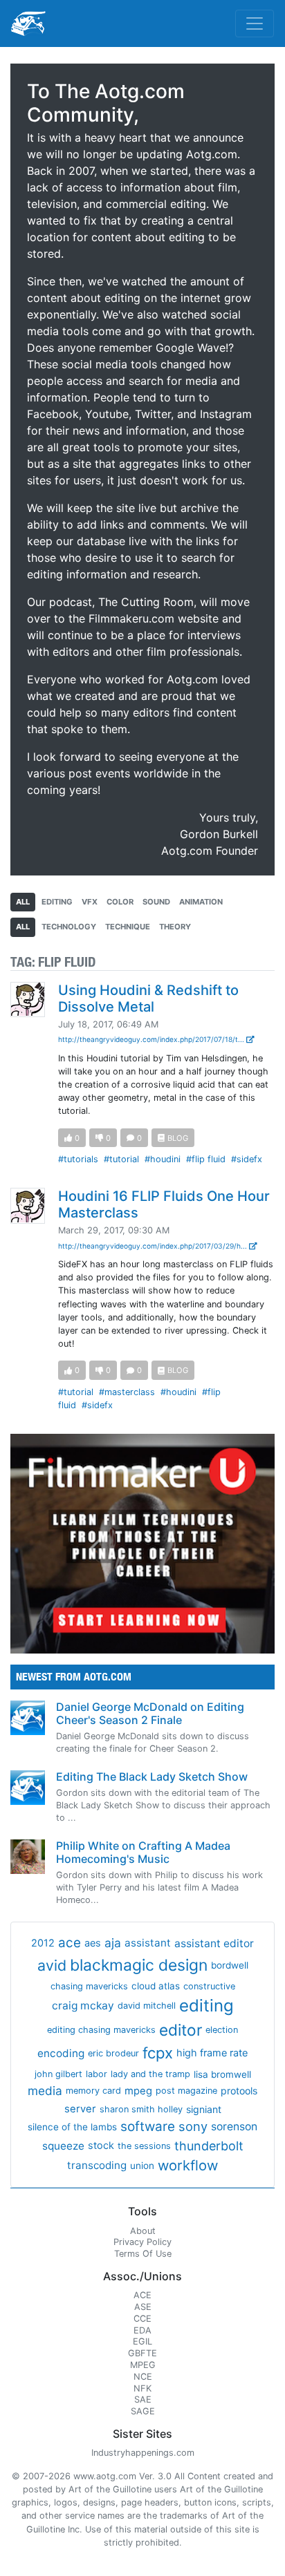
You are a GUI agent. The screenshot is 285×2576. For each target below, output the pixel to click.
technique (128, 927)
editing (57, 902)
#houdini (163, 1159)
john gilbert (58, 2074)
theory (175, 927)
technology (69, 927)
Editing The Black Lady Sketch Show (152, 1777)
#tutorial (121, 1159)
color (120, 902)
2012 (43, 1943)
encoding (61, 2053)
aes (93, 1943)
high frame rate (212, 2053)
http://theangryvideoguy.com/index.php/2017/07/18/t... (152, 1039)
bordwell (230, 1965)
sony (193, 2126)
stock (101, 2146)
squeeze (63, 2146)
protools (239, 2091)
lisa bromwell (222, 2074)
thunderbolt (209, 2146)
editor (181, 2030)
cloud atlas (156, 1986)
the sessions (144, 2146)
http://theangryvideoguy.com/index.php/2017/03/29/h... (154, 1246)
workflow (188, 2165)
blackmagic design (139, 1965)
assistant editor (214, 1943)
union (142, 2166)
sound (156, 902)
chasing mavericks (89, 1986)
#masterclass (127, 1392)
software (148, 2127)
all (23, 902)
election (222, 2030)
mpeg (138, 2091)
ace (70, 1943)
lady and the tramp (150, 2074)
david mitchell (147, 2006)
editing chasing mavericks (101, 2030)
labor (96, 2074)
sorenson (234, 2127)
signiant (204, 2109)
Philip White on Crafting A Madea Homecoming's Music (143, 1852)
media (45, 2091)
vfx (90, 902)
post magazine (186, 2091)
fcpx (158, 2053)
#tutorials (78, 1159)
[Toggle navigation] (255, 23)
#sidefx (247, 1159)
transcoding (97, 2165)
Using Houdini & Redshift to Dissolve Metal (148, 998)
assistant (148, 1943)
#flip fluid (206, 1159)
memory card (93, 2091)
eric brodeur (113, 2053)
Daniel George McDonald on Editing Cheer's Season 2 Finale (150, 1713)
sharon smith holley (141, 2109)
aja (113, 1943)
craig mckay (83, 2006)
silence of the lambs (72, 2127)
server (80, 2109)
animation (201, 902)
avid (52, 1965)
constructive (209, 1986)
